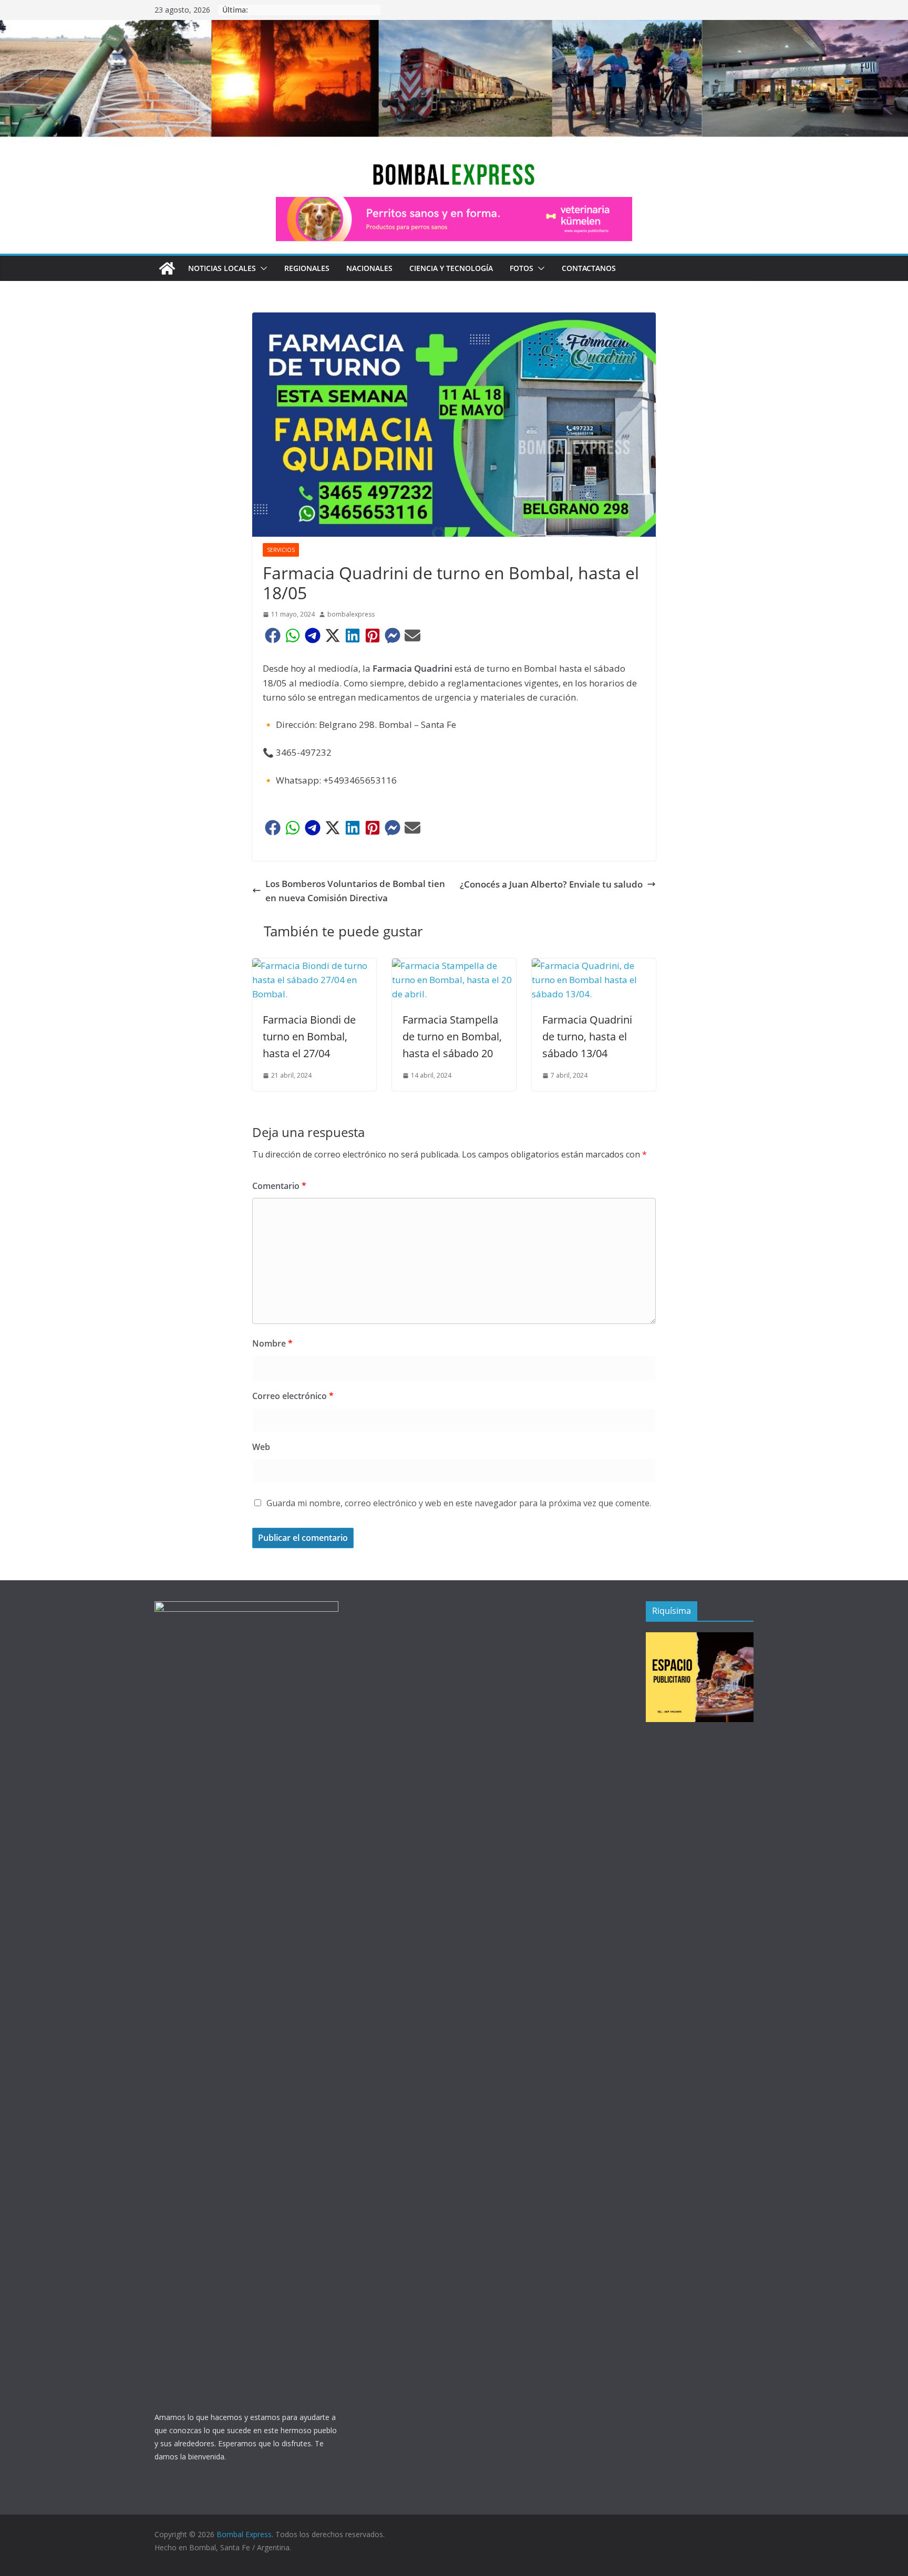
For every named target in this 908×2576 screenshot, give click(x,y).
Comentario (279, 1186)
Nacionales (369, 268)
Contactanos (589, 268)
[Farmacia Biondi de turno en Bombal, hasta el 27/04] (314, 966)
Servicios (281, 550)
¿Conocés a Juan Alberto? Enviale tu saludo (551, 884)
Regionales (307, 268)
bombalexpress (351, 614)
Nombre (272, 1343)
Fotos (522, 268)
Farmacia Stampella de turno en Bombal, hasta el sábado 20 (452, 1036)
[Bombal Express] (167, 268)
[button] (262, 268)
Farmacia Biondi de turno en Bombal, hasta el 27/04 (309, 1036)
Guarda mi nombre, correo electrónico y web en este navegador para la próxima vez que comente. (459, 1503)
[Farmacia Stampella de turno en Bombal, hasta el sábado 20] (454, 966)
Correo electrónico (293, 1396)
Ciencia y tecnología (451, 268)
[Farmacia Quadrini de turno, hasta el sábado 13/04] (594, 966)
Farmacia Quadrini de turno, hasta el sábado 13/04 (587, 1036)
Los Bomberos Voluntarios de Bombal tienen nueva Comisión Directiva (355, 891)
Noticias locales (222, 268)
